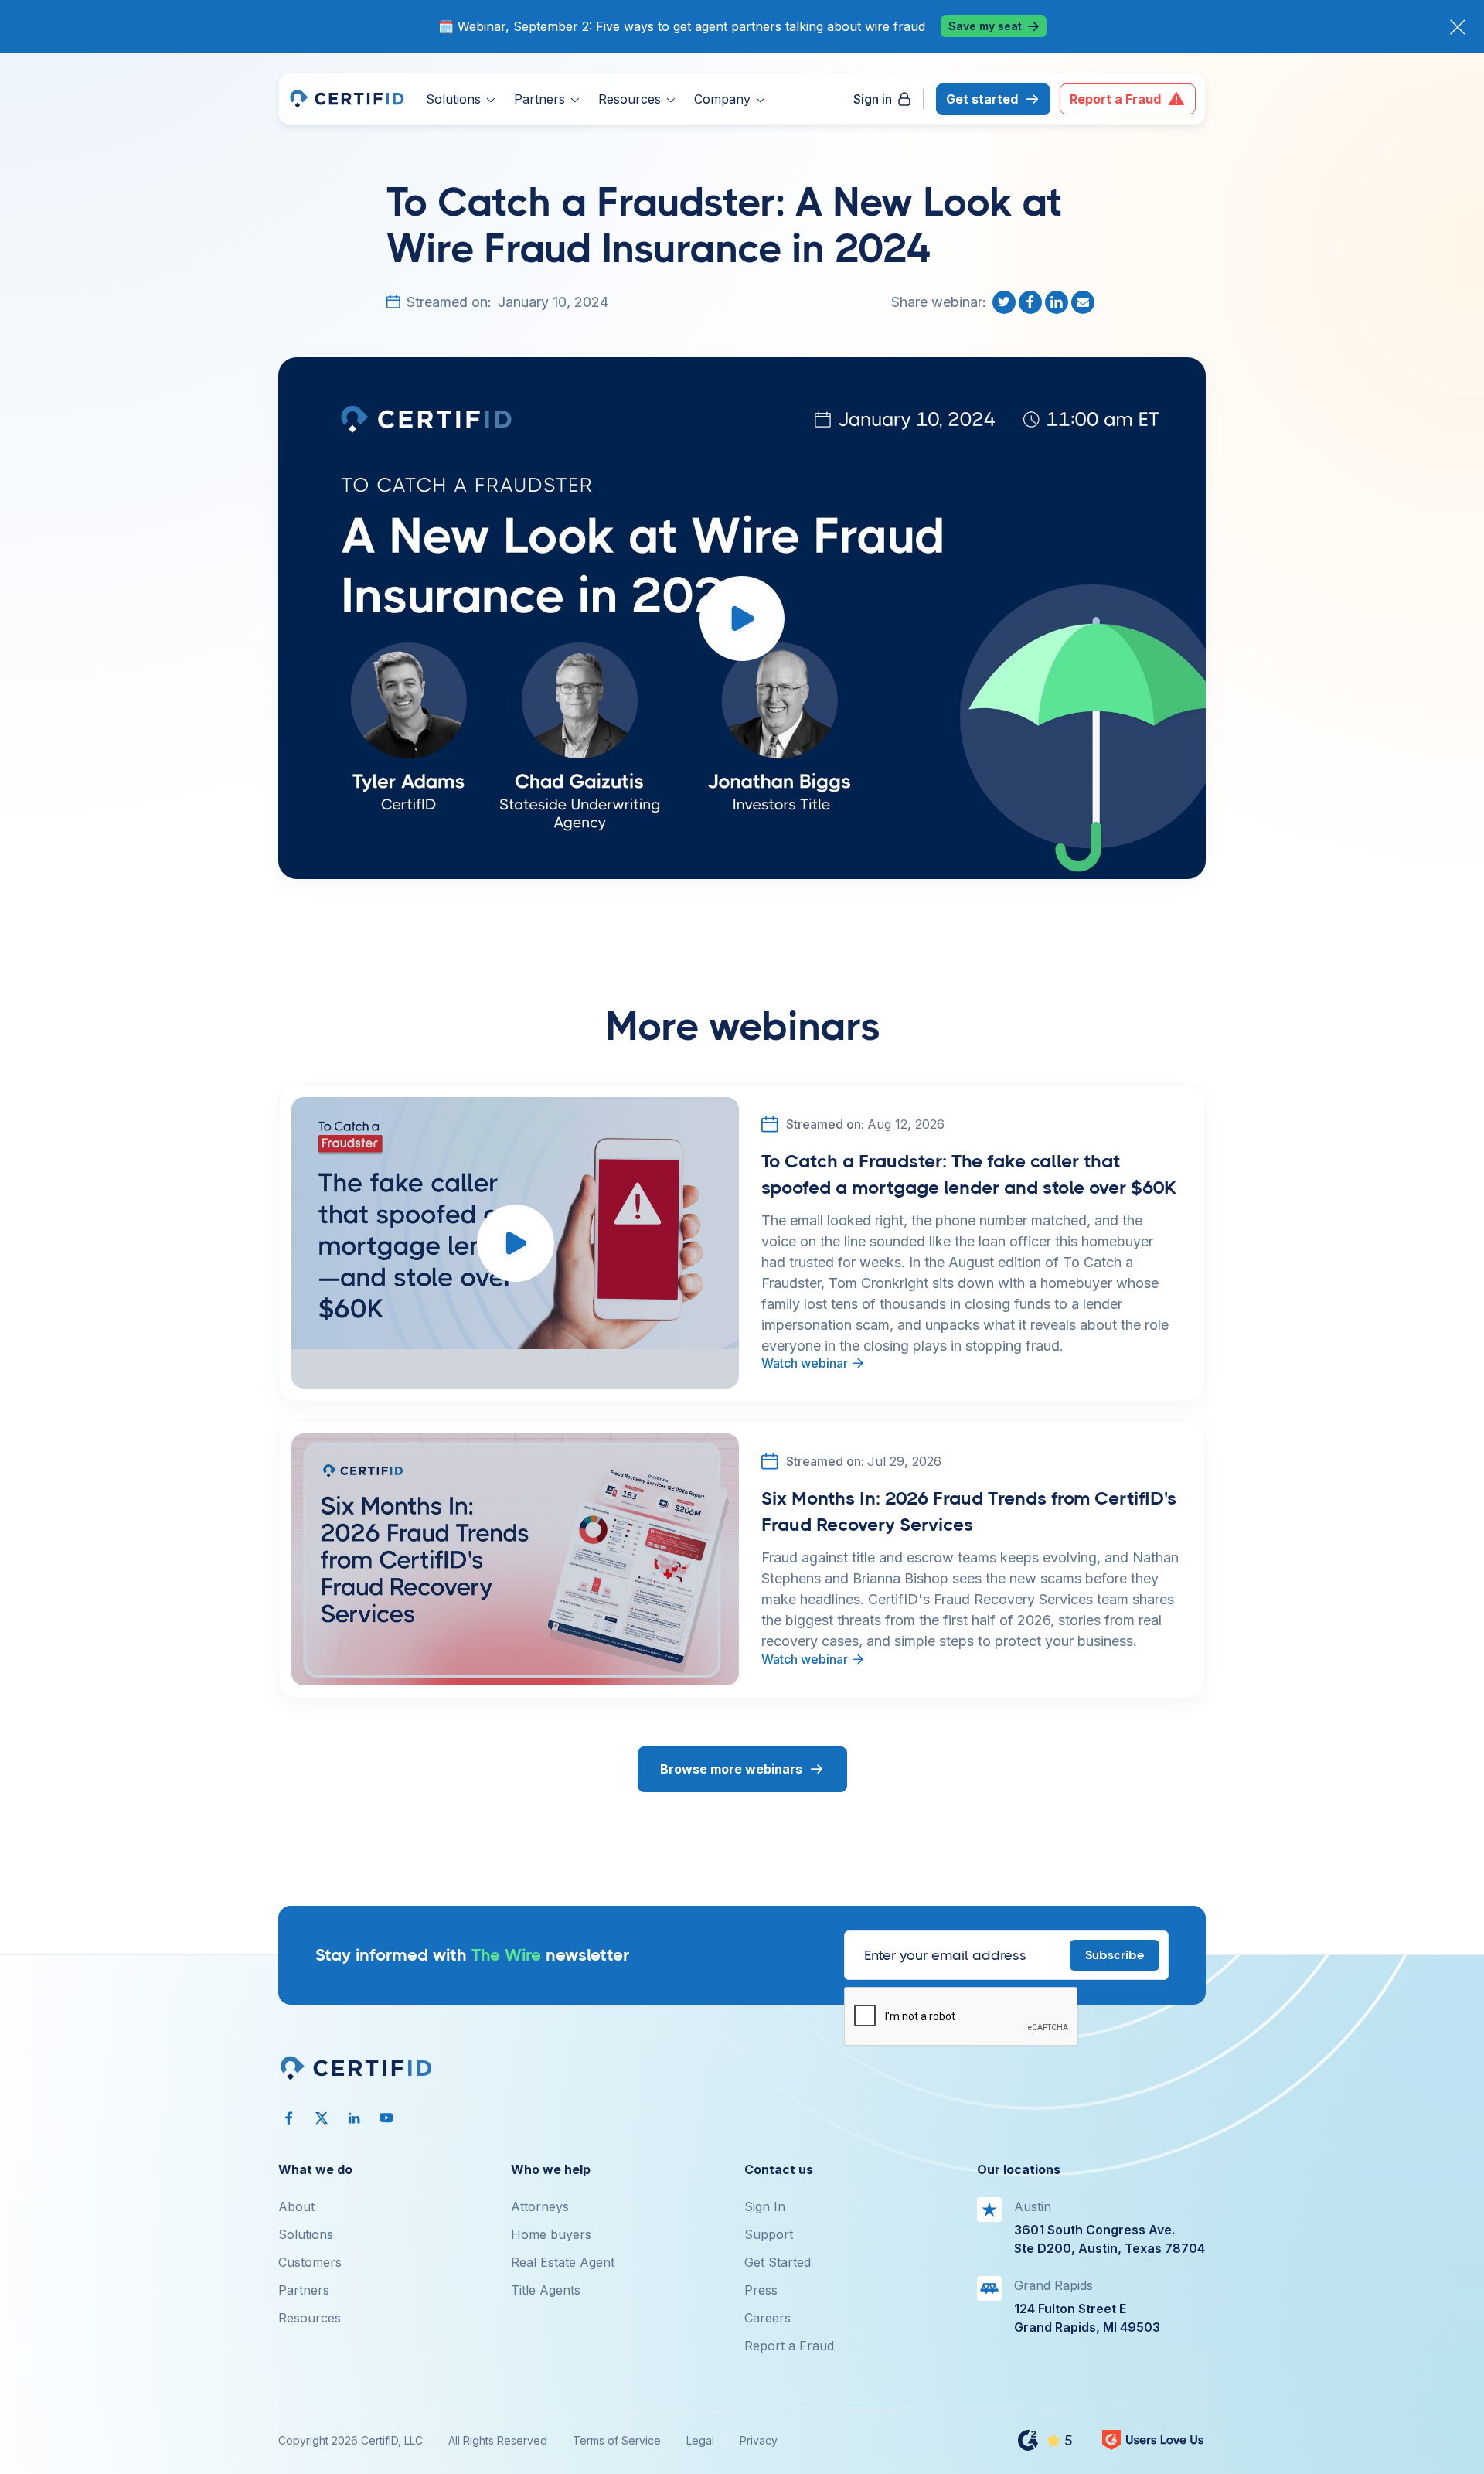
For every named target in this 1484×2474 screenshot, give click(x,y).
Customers (310, 2262)
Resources (310, 2318)
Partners (304, 2290)
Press (761, 2290)
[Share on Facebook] (1032, 302)
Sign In (765, 2206)
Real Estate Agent (563, 2262)
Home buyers (551, 2234)
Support (769, 2234)
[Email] (1084, 302)
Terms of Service (617, 2440)
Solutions (306, 2234)
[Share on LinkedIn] (1058, 302)
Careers (768, 2318)
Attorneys (540, 2206)
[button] (461, 99)
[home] (346, 99)
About (296, 2206)
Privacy (759, 2440)
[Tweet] (1006, 302)
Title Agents (546, 2290)
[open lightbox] (742, 618)
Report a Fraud (789, 2346)
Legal (700, 2440)
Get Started (778, 2262)
